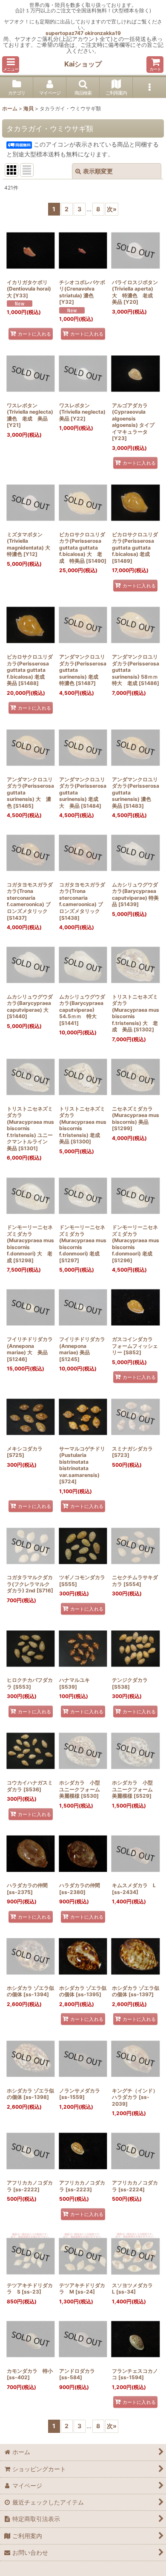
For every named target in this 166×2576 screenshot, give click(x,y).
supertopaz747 (64, 33)
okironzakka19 (103, 33)
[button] (11, 65)
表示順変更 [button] (98, 171)
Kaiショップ (83, 64)
